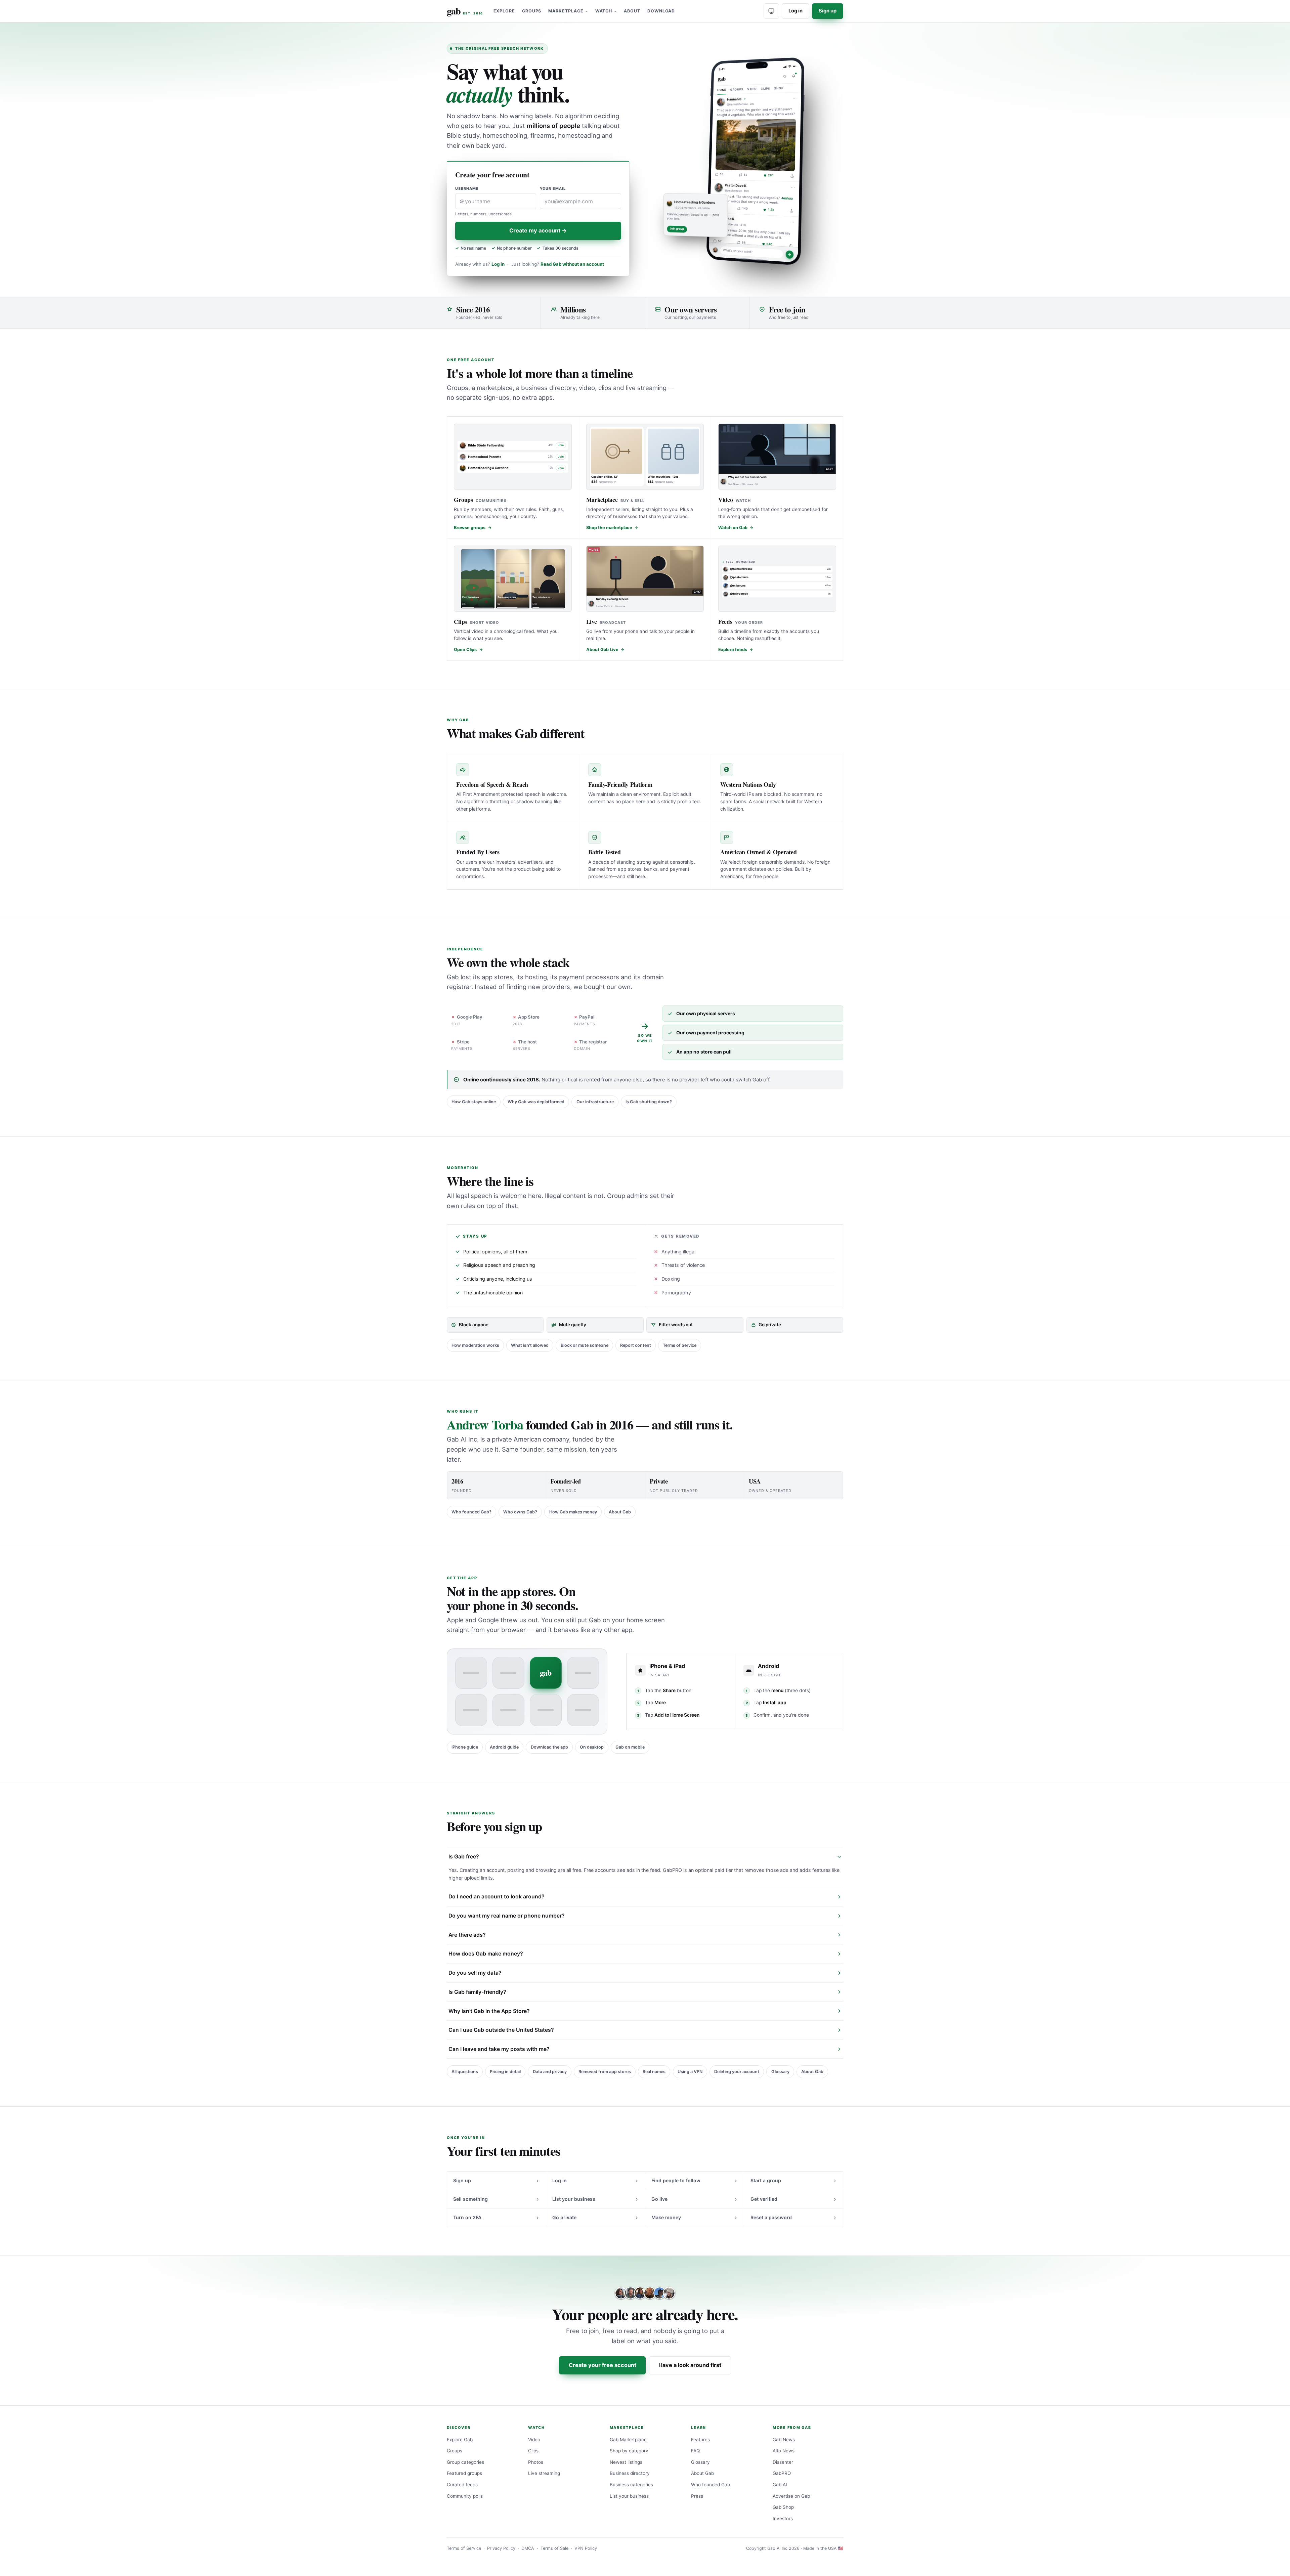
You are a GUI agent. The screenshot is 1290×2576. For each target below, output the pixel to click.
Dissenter (783, 2462)
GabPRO (782, 2473)
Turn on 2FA (467, 2217)
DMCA (528, 2548)
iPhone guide (465, 1747)
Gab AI (780, 2485)
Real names (654, 2072)
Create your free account (603, 2365)
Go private (564, 2217)
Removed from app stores (605, 2072)
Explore (504, 11)
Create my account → (538, 230)
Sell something (470, 2199)
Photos (536, 2462)
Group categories (465, 2462)
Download (661, 11)
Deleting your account (737, 2072)
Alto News (784, 2451)
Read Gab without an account (572, 264)
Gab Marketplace (628, 2440)
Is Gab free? (464, 1857)
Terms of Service (680, 1345)
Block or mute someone (585, 1345)
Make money (666, 2217)
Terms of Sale (554, 2548)
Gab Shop (783, 2507)
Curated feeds (462, 2485)
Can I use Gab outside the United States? (501, 2030)
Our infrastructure (595, 1102)
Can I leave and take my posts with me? (499, 2049)
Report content (636, 1345)
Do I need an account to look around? (497, 1897)
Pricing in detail (505, 2072)
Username (467, 189)
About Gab (620, 1512)
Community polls (465, 2496)
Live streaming (544, 2473)
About (632, 11)
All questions (465, 2072)
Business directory (630, 2473)
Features (700, 2440)
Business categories (631, 2485)
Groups (532, 11)
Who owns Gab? (520, 1512)
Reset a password (771, 2217)
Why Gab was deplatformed (536, 1102)
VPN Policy (586, 2548)
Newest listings (626, 2462)
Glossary (780, 2072)
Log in (795, 11)
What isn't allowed (530, 1345)
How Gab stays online (474, 1102)
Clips (533, 2451)
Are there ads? (467, 1935)
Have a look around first (690, 2365)
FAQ (695, 2451)
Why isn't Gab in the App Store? (489, 2011)
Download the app (549, 1747)
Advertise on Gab (791, 2496)
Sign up (828, 11)
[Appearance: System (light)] (771, 11)
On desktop (592, 1747)
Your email (553, 189)
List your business (574, 2199)
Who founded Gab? (471, 1512)
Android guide (504, 1747)
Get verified (764, 2199)
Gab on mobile (630, 1747)
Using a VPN (690, 2072)
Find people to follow (676, 2180)
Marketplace (566, 11)
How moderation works (475, 1345)
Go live (659, 2199)
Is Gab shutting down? (649, 1102)
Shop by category (629, 2451)
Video (534, 2440)
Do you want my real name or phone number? (507, 1916)
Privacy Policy (501, 2548)
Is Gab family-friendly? (477, 1992)
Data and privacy (550, 2072)
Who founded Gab (711, 2485)
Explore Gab (460, 2440)
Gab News (784, 2440)
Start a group (766, 2180)
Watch (604, 11)
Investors (783, 2519)
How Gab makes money (573, 1512)
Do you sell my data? (475, 1973)
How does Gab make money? (486, 1954)
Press (697, 2496)
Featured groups (464, 2473)
